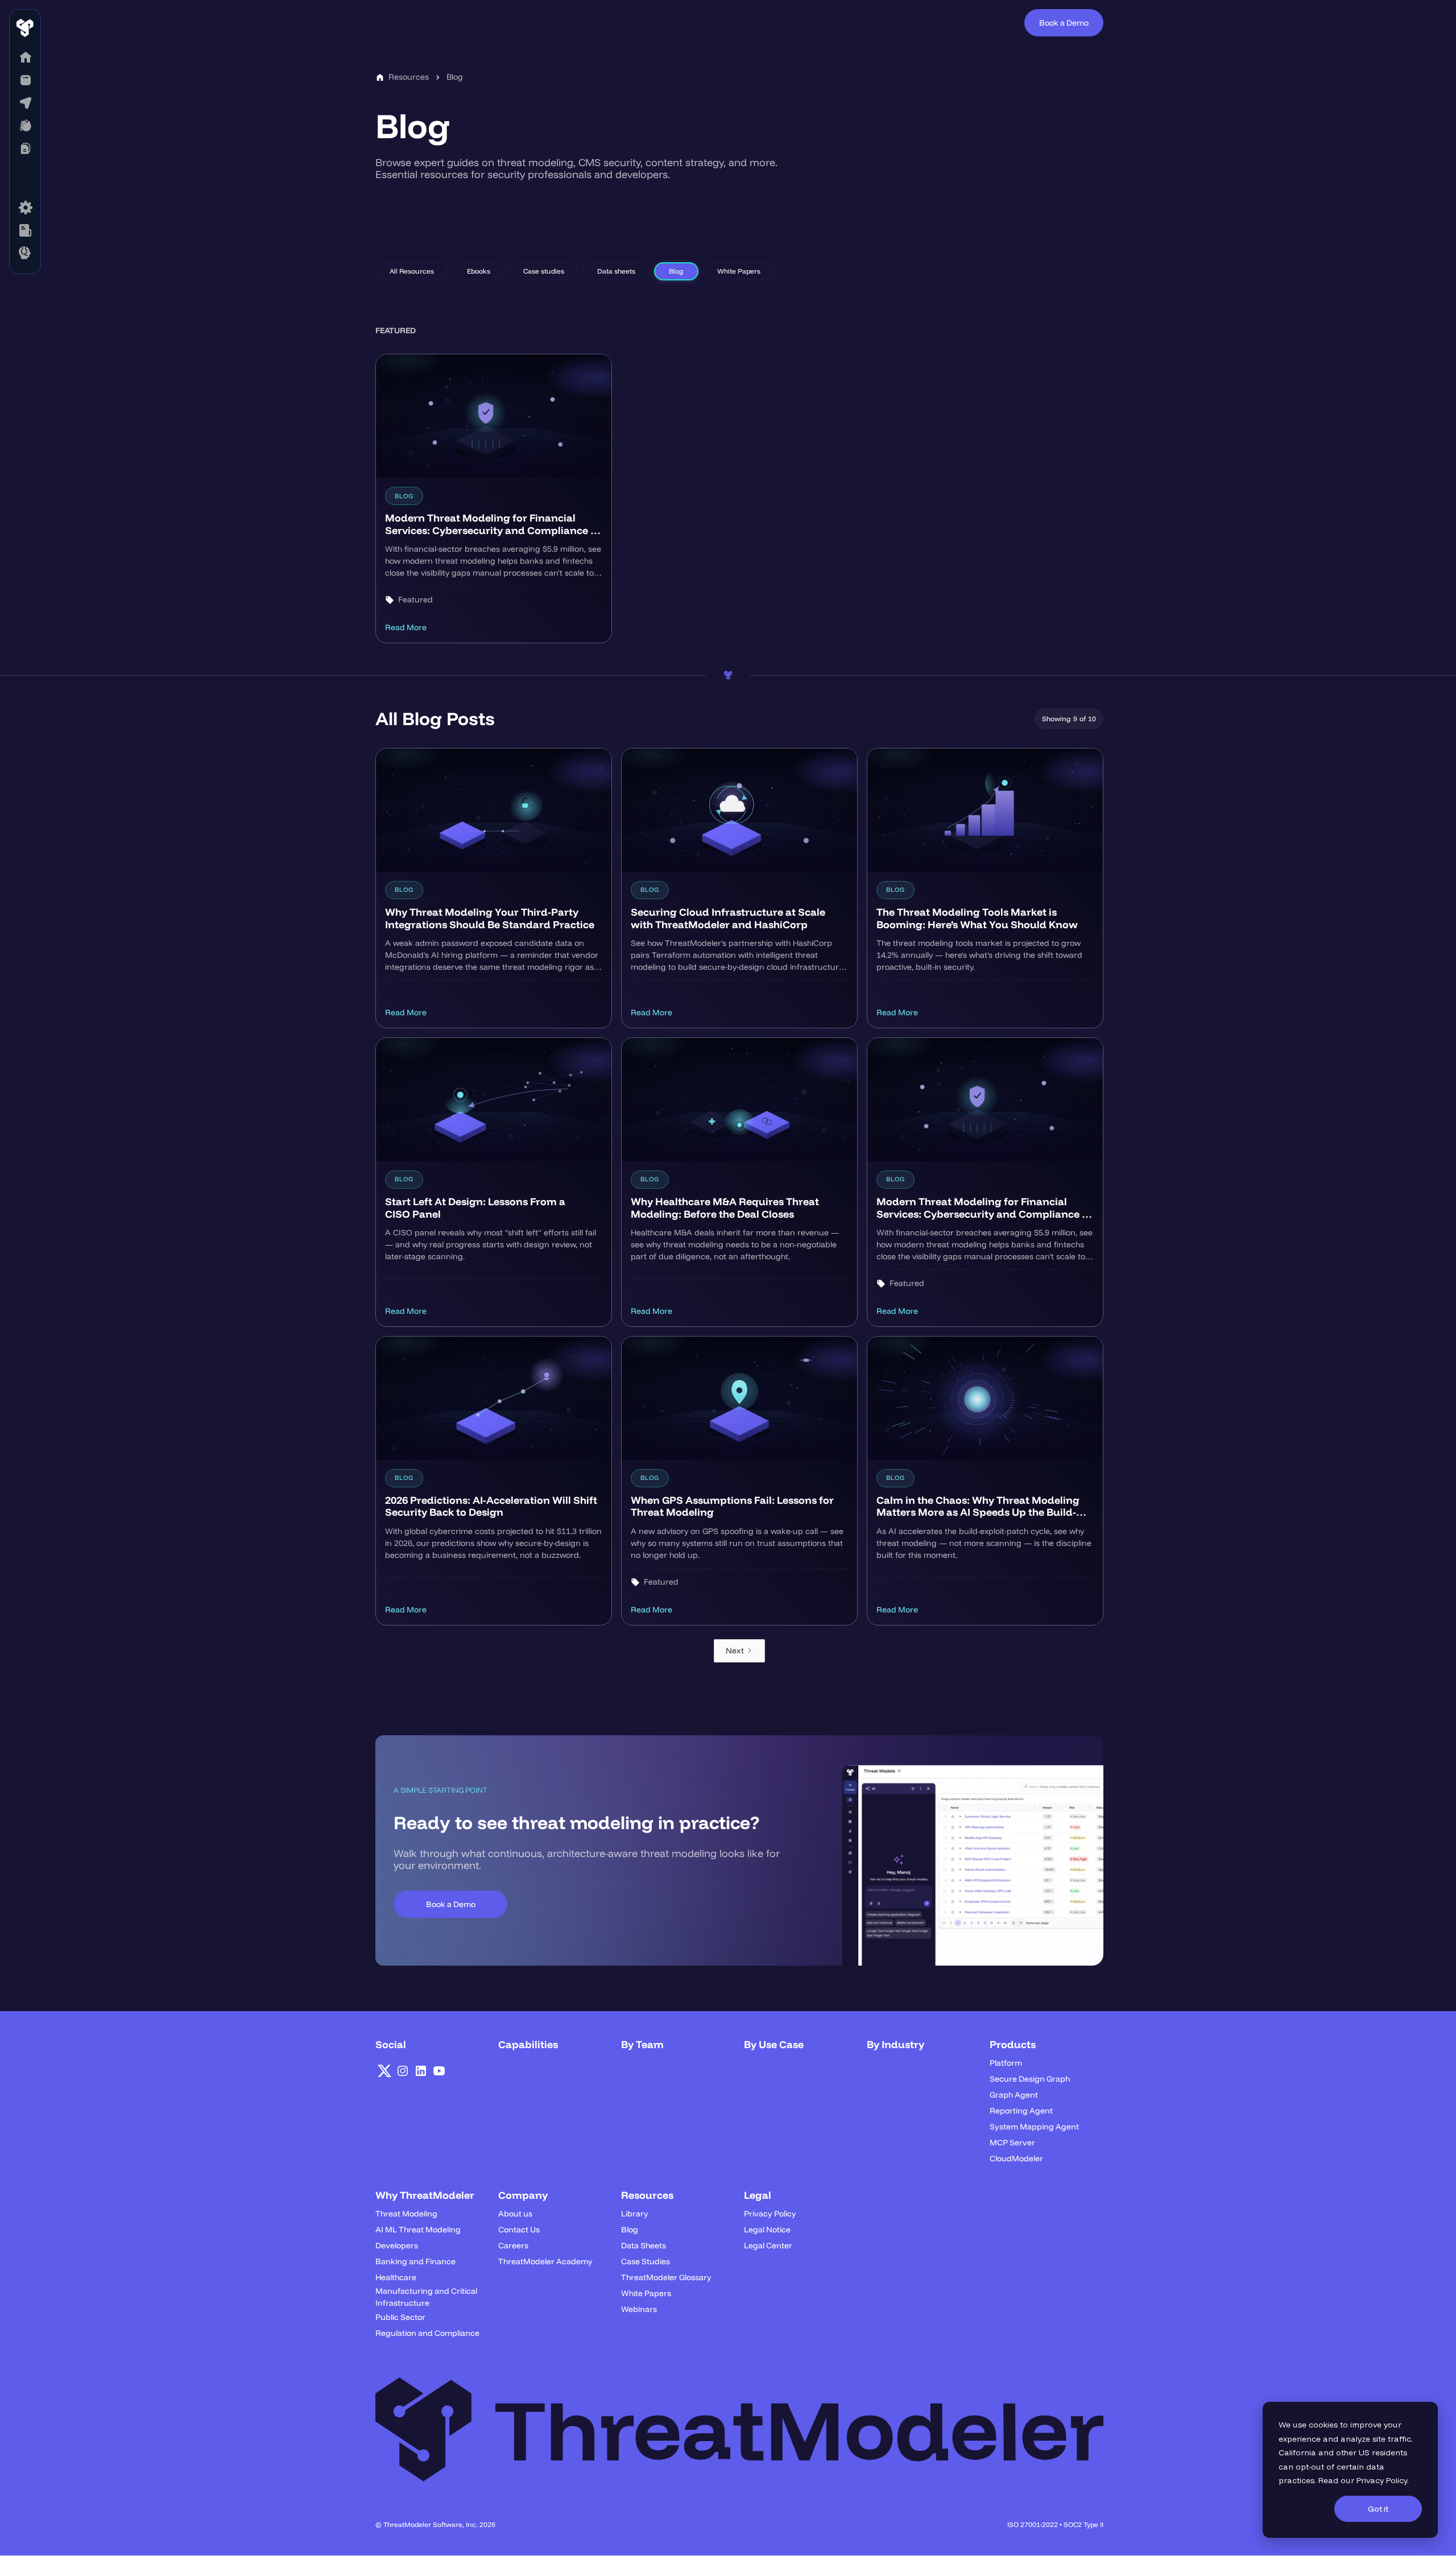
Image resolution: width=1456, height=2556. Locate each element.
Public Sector (400, 2317)
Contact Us (519, 2230)
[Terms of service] (25, 208)
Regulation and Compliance (427, 2333)
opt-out (1310, 2467)
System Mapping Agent (1034, 2127)
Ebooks (479, 271)
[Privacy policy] (25, 230)
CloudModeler (1016, 2158)
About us (515, 2214)
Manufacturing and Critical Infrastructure (426, 2297)
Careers (513, 2245)
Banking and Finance (415, 2261)
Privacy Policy (1382, 2480)
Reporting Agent (1021, 2111)
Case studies (544, 271)
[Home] (25, 57)
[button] (25, 80)
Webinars (639, 2309)
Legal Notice (767, 2230)
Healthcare (396, 2277)
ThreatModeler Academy (545, 2261)
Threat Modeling (406, 2214)
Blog (676, 271)
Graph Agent (1014, 2095)
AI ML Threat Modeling (418, 2230)
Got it (1378, 2509)
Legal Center (768, 2245)
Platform (1006, 2063)
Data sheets (616, 271)
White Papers (739, 271)
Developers (397, 2245)
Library (635, 2214)
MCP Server (1012, 2143)
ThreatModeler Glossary (666, 2277)
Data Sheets (644, 2245)
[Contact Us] (25, 253)
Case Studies (646, 2261)
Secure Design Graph (1030, 2079)
